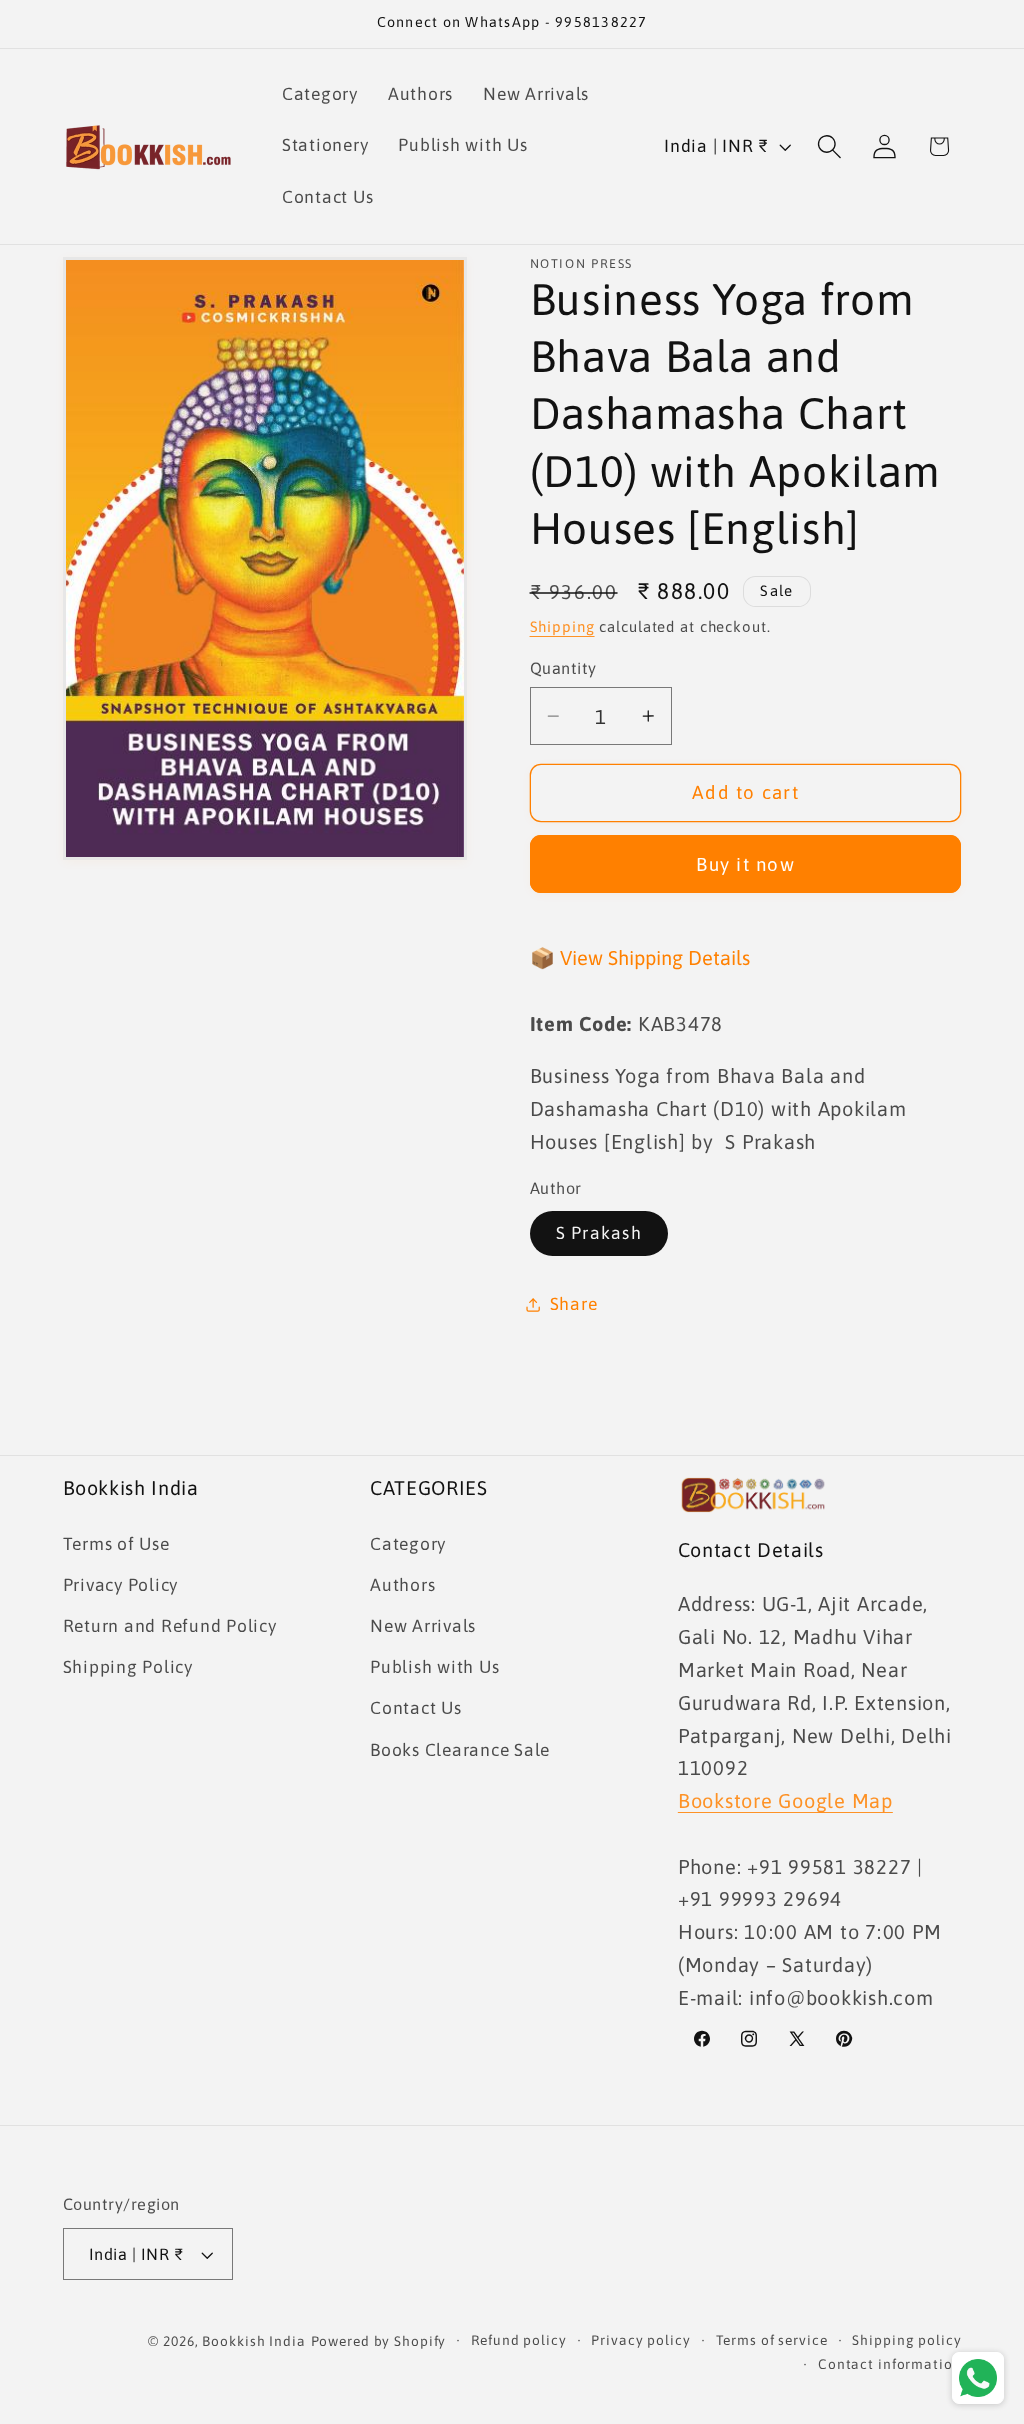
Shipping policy (906, 2340)
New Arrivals (423, 1626)
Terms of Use (116, 1544)
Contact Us (416, 1708)
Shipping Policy (128, 1667)
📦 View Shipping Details (640, 957)
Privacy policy (640, 2340)
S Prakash (599, 1233)
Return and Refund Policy (170, 1626)
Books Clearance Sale (460, 1750)
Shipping (562, 626)
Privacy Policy (121, 1585)
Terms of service (772, 2340)
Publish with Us (434, 1667)
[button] (829, 146)
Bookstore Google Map (785, 1800)
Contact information (890, 2364)
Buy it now (745, 864)
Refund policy (518, 2340)
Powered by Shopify (379, 2341)
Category (408, 1544)
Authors (402, 1585)
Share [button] (574, 1304)
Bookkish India (253, 2341)
